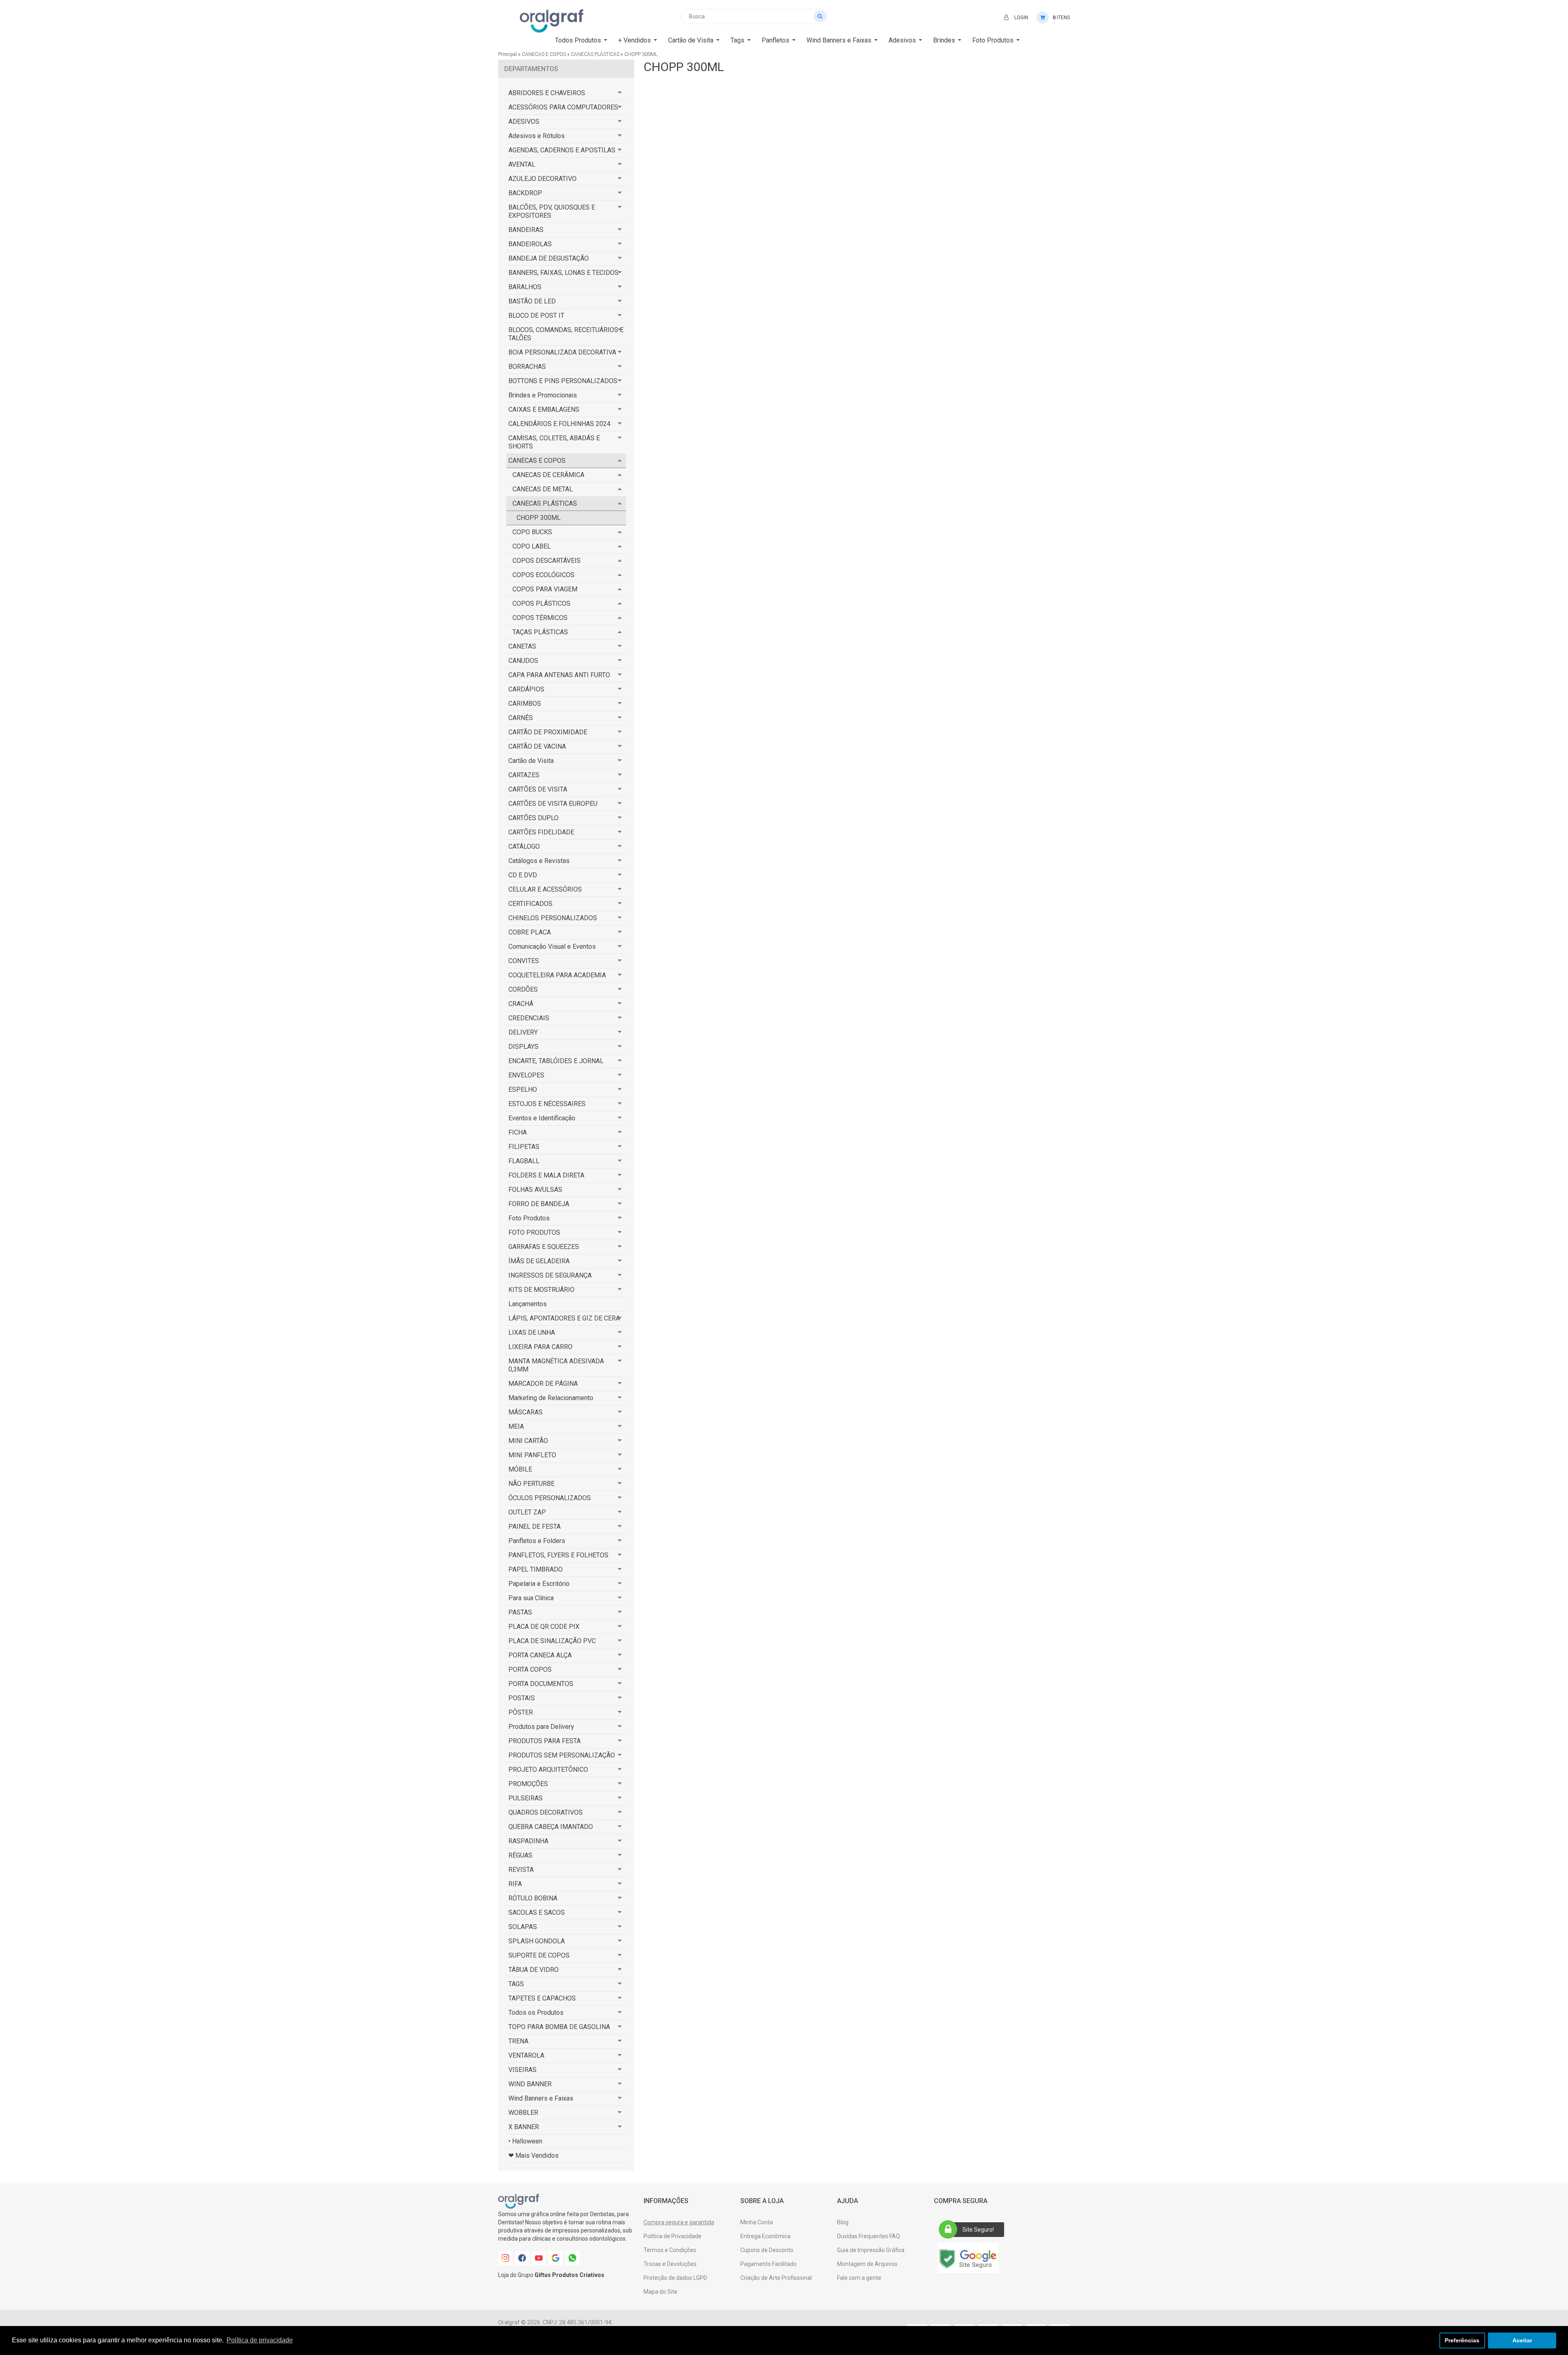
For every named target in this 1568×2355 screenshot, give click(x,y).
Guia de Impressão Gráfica (871, 2250)
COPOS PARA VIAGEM (545, 589)
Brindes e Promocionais (543, 395)
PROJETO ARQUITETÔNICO (548, 1770)
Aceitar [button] (1522, 2340)
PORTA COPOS (530, 1669)
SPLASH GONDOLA (537, 1941)
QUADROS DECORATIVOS (546, 1812)
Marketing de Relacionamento (551, 1398)
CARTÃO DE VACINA (537, 746)
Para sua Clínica (531, 1598)
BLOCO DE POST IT (536, 316)
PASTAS (520, 1612)
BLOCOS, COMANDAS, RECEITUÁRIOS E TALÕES (566, 334)
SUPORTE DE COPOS (539, 1955)
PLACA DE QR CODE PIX (544, 1627)
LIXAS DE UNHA (532, 1332)
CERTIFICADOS (530, 904)
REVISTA (521, 1870)
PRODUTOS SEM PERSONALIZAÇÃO (562, 1755)
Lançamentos (528, 1304)
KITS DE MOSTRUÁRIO (541, 1290)
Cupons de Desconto (767, 2250)
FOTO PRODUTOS (534, 1232)
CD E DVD (523, 875)
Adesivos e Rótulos (537, 136)
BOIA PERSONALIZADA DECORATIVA (562, 352)
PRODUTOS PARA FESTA (545, 1741)
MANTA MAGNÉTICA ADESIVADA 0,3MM (556, 1365)
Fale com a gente (859, 2278)
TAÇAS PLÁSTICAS (540, 632)
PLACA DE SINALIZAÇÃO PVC (552, 1641)
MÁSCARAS (526, 1412)
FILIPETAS (524, 1147)
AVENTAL (522, 164)
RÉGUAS (520, 1855)
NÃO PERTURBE (531, 1484)
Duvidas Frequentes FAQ (869, 2236)
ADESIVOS (524, 122)
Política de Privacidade (673, 2236)
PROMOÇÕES (528, 1784)
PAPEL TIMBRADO (536, 1569)
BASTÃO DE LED (532, 301)
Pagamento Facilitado (768, 2264)
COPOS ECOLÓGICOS (543, 575)
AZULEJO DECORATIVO (542, 179)
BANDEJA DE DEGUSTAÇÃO (549, 258)
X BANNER (524, 2127)
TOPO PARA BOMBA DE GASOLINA (559, 2027)
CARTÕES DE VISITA (538, 789)
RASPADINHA (528, 1841)
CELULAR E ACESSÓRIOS (545, 889)
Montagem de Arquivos (867, 2264)
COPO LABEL (532, 546)
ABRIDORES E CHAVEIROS (547, 93)
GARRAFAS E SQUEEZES (544, 1247)
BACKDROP (525, 193)
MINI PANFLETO (532, 1455)
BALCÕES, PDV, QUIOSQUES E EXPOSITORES (552, 211)
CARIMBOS (525, 704)
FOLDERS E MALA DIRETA (546, 1175)
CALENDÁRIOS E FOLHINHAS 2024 (559, 424)
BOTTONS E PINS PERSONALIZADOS (563, 381)
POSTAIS (522, 1698)
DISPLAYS (523, 1047)
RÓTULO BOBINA (533, 1898)
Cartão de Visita (531, 761)
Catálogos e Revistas (539, 861)
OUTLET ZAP (527, 1512)
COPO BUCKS (532, 532)
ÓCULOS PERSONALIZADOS (550, 1498)
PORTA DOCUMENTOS (541, 1684)
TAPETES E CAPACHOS (542, 1998)
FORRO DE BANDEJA (539, 1204)
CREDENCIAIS (529, 1018)
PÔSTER (521, 1712)
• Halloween (525, 2141)
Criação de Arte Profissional (776, 2278)
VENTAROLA (526, 2055)
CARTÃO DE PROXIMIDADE (548, 732)
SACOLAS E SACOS (537, 1912)
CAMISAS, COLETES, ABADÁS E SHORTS (554, 442)
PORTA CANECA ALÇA (540, 1655)
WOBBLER (523, 2113)
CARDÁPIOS (526, 689)
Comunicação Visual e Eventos (552, 947)
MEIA (516, 1426)
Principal (508, 54)
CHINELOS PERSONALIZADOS (553, 918)
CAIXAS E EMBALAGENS (544, 409)
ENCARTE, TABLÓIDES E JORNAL (556, 1061)
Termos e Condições (670, 2250)
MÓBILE (520, 1469)
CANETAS (522, 646)
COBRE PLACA (530, 932)
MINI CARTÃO (528, 1441)
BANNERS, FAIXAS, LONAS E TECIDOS (563, 273)
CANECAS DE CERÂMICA (548, 475)
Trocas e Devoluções (670, 2264)
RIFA (515, 1884)
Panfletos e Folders (537, 1541)
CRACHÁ (521, 1004)
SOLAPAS (523, 1927)
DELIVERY (523, 1032)
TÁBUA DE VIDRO (533, 1970)
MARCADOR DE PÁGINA (543, 1384)
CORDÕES (523, 989)
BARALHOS (525, 287)
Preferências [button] (1462, 2340)
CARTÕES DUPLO (533, 818)
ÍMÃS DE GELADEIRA (539, 1261)
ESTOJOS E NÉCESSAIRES (547, 1104)
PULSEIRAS (526, 1798)
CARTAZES (524, 775)
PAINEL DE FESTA (535, 1527)
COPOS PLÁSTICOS (541, 603)
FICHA (518, 1132)
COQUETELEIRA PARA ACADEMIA (557, 975)
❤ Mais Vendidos (533, 2155)
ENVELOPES (526, 1075)
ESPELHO (523, 1089)
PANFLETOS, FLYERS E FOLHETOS (558, 1555)
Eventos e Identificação (542, 1118)
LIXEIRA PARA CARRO (540, 1347)
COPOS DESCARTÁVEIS (547, 561)
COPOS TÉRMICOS (540, 618)
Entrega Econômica (765, 2236)
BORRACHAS (527, 367)
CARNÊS (521, 718)
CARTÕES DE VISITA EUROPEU (553, 804)
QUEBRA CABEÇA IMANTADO (551, 1827)
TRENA (518, 2041)
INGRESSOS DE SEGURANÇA (550, 1275)
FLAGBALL (524, 1161)
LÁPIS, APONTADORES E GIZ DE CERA (564, 1318)
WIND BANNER (530, 2084)
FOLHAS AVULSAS (535, 1190)
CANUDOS (523, 661)
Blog (843, 2222)
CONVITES (524, 961)
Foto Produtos (529, 1218)
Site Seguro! (978, 2230)
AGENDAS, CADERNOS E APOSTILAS (562, 150)
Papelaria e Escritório (539, 1584)
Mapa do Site (660, 2292)
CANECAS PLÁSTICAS (595, 54)
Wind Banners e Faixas (541, 2098)
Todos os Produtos (536, 2013)
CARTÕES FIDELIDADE (541, 832)
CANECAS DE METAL (543, 489)
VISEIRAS (522, 2070)
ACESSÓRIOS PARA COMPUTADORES (563, 107)
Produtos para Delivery (541, 1727)
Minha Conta (757, 2222)
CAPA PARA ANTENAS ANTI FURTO (559, 675)
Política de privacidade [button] (260, 2340)
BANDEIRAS (526, 230)
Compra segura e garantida (679, 2222)
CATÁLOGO (524, 846)
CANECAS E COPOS (544, 54)
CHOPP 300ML (641, 54)
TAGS (516, 1984)
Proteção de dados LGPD (675, 2278)
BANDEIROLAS (530, 244)
